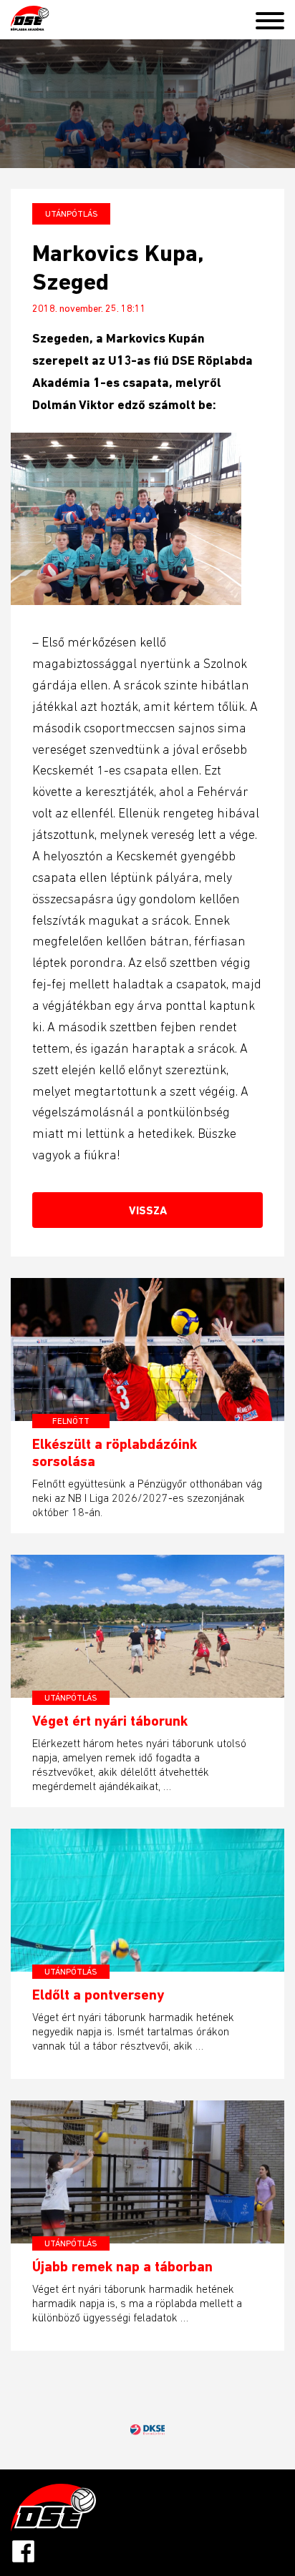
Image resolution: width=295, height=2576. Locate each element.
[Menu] (275, 18)
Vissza (148, 1210)
